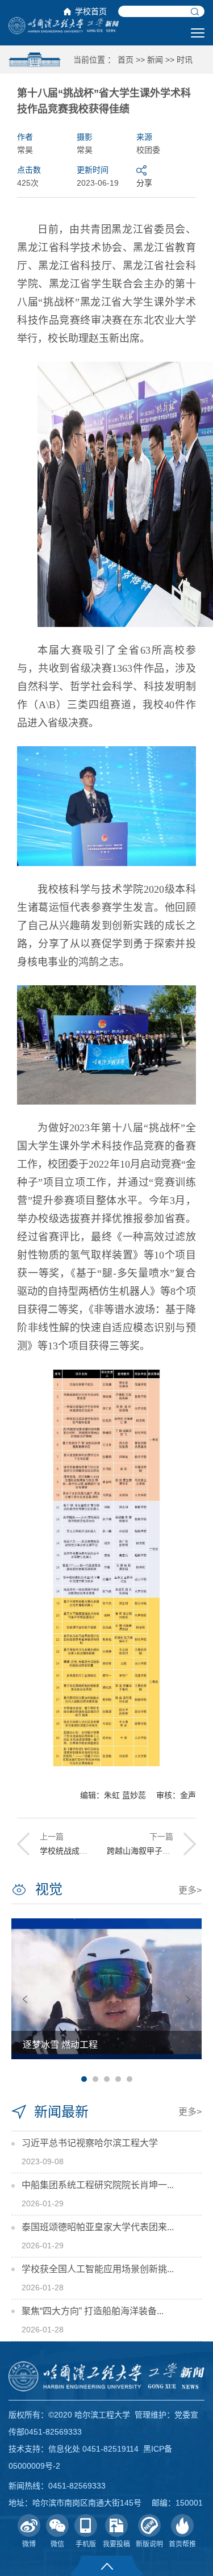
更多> (190, 1890)
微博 (29, 2544)
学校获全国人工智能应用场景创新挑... (98, 2269)
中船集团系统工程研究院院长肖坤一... (98, 2185)
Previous (25, 1999)
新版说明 (149, 2544)
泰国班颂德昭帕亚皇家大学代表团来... (98, 2227)
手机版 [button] (86, 2544)
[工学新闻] (64, 25)
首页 (126, 60)
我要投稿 (116, 2544)
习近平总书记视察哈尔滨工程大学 (90, 2143)
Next (188, 1999)
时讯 (185, 60)
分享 (144, 183)
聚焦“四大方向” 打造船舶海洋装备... (93, 2311)
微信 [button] (57, 2544)
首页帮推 (182, 2544)
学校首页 (91, 11)
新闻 (155, 60)
